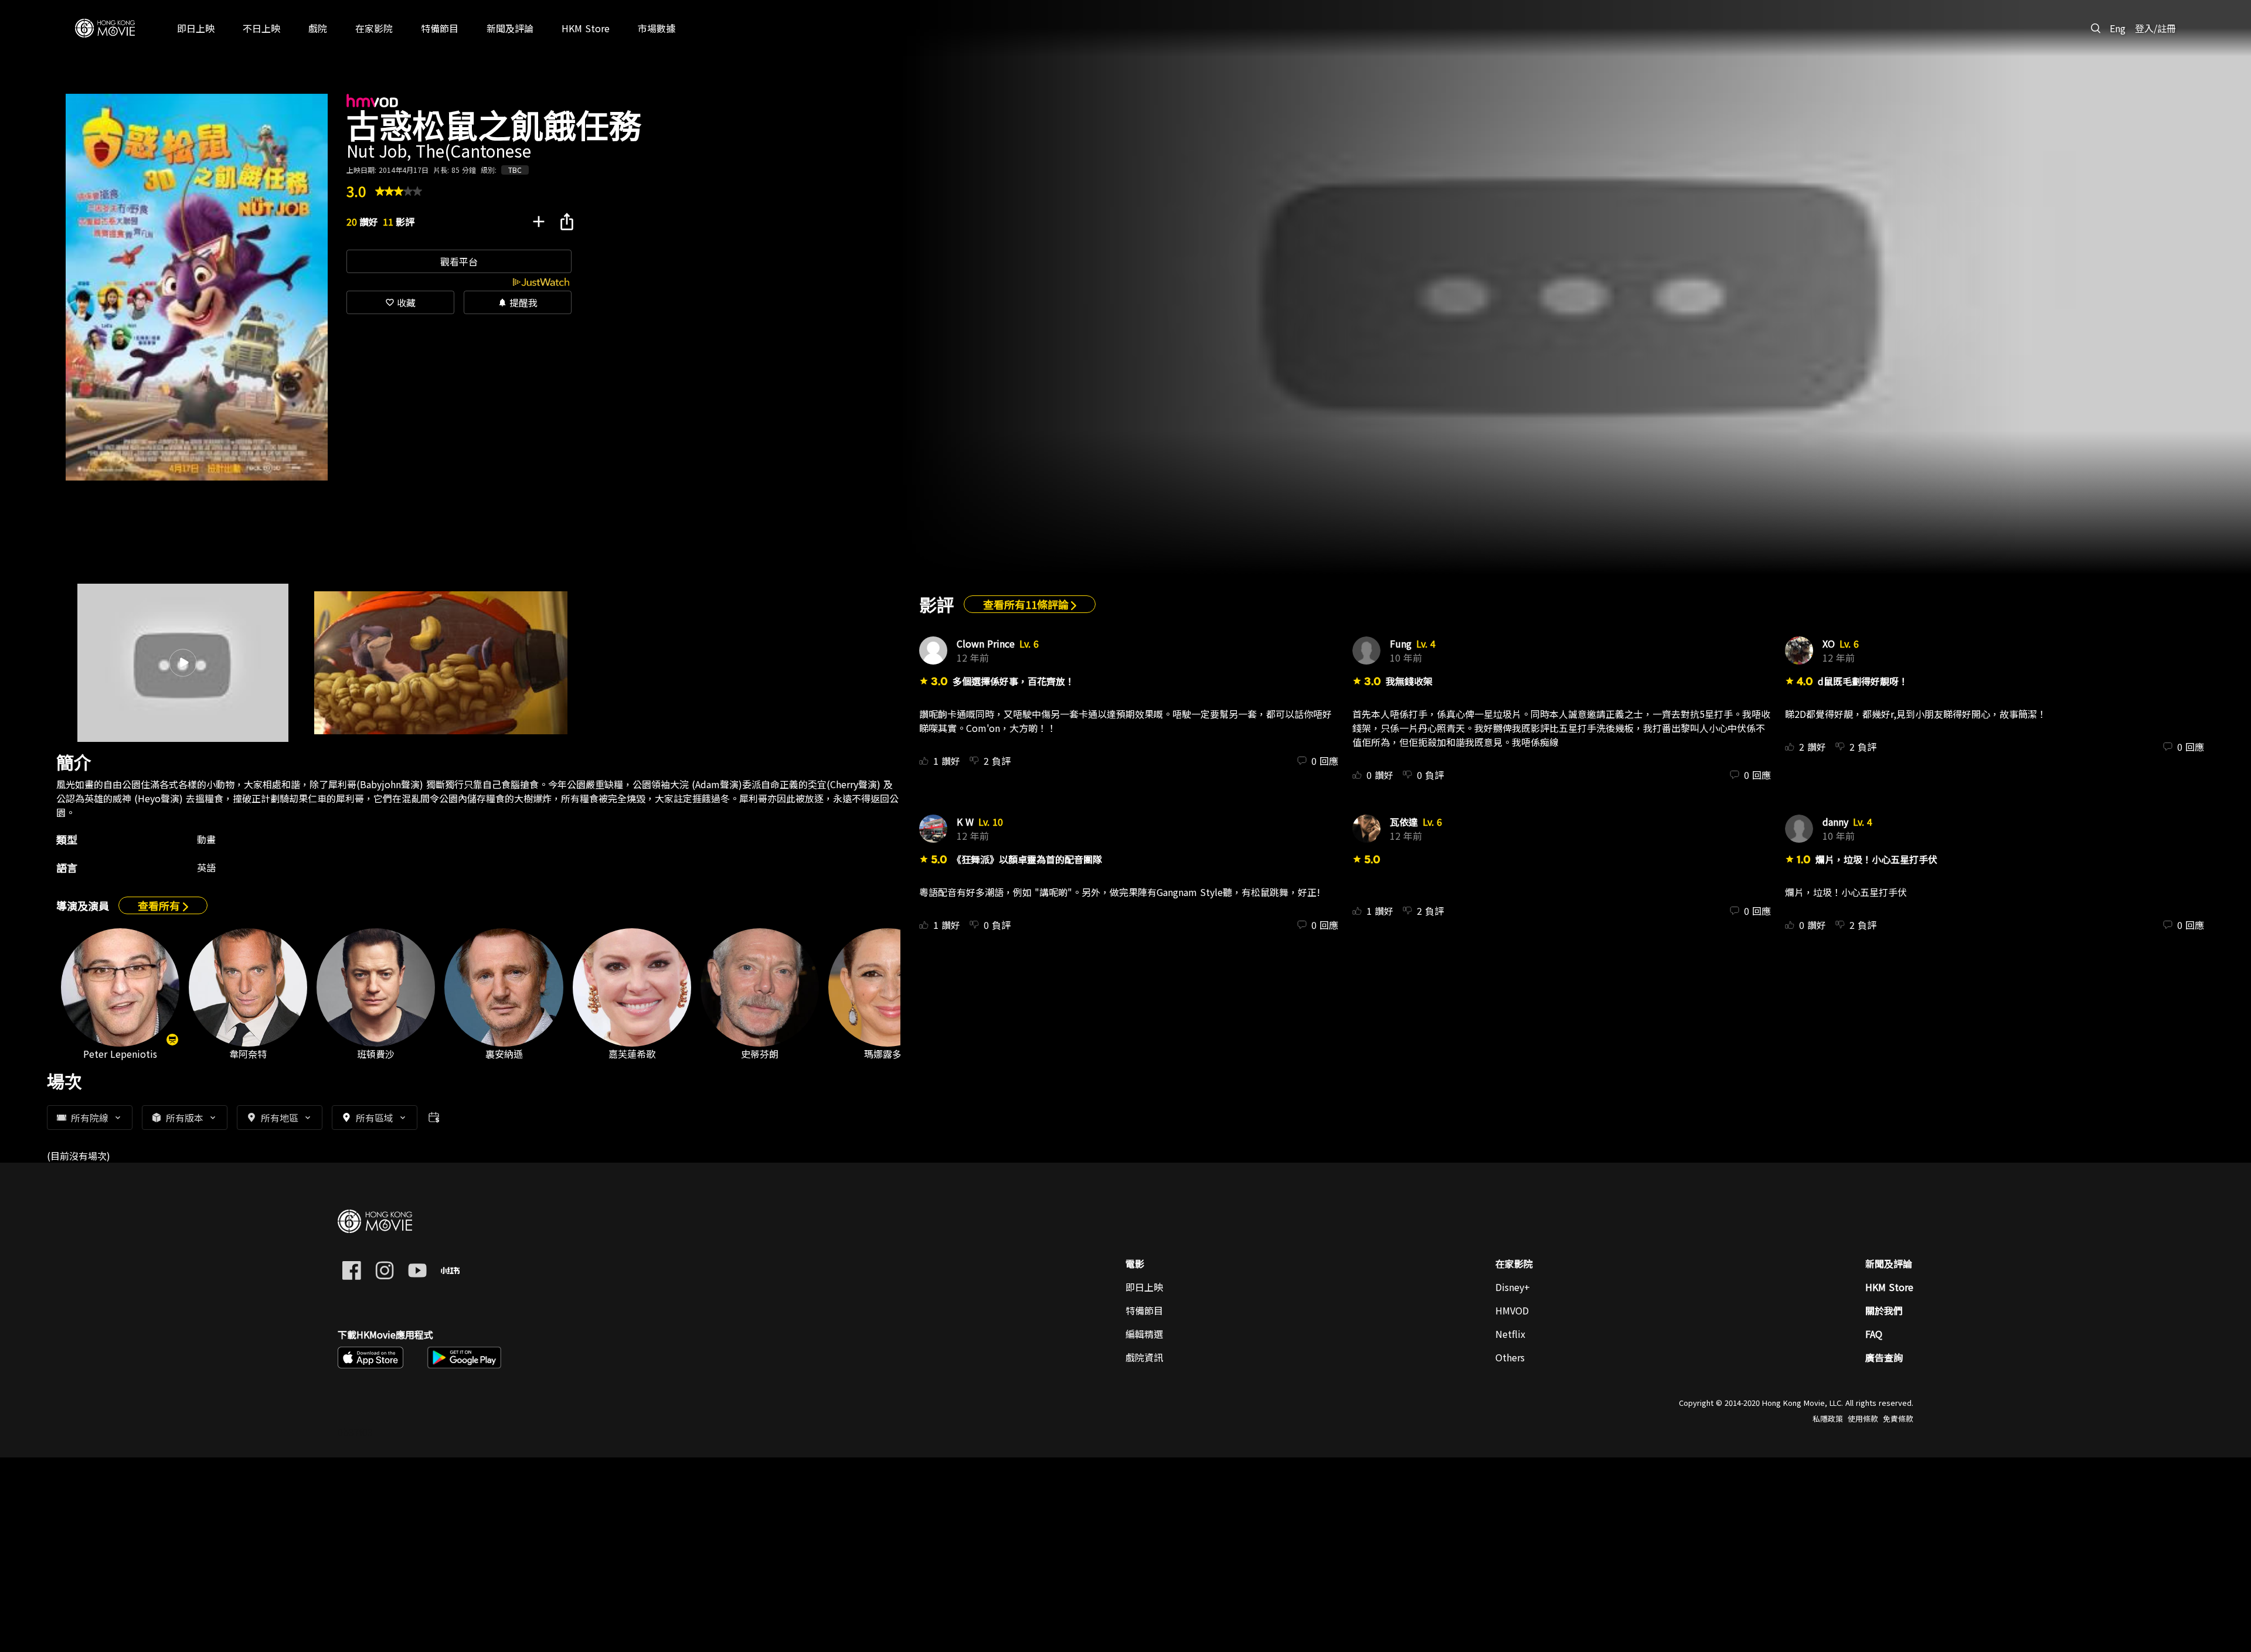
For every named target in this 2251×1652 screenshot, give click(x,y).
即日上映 (1144, 1287)
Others (1510, 1357)
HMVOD (1512, 1310)
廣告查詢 (1884, 1357)
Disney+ (1513, 1287)
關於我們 (1884, 1310)
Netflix (1510, 1334)
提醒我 (518, 302)
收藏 (400, 302)
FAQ (1874, 1334)
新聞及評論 (1889, 1263)
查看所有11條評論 (1027, 604)
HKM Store (1889, 1287)
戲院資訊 (1144, 1357)
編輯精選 (1144, 1334)
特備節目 (1144, 1310)
